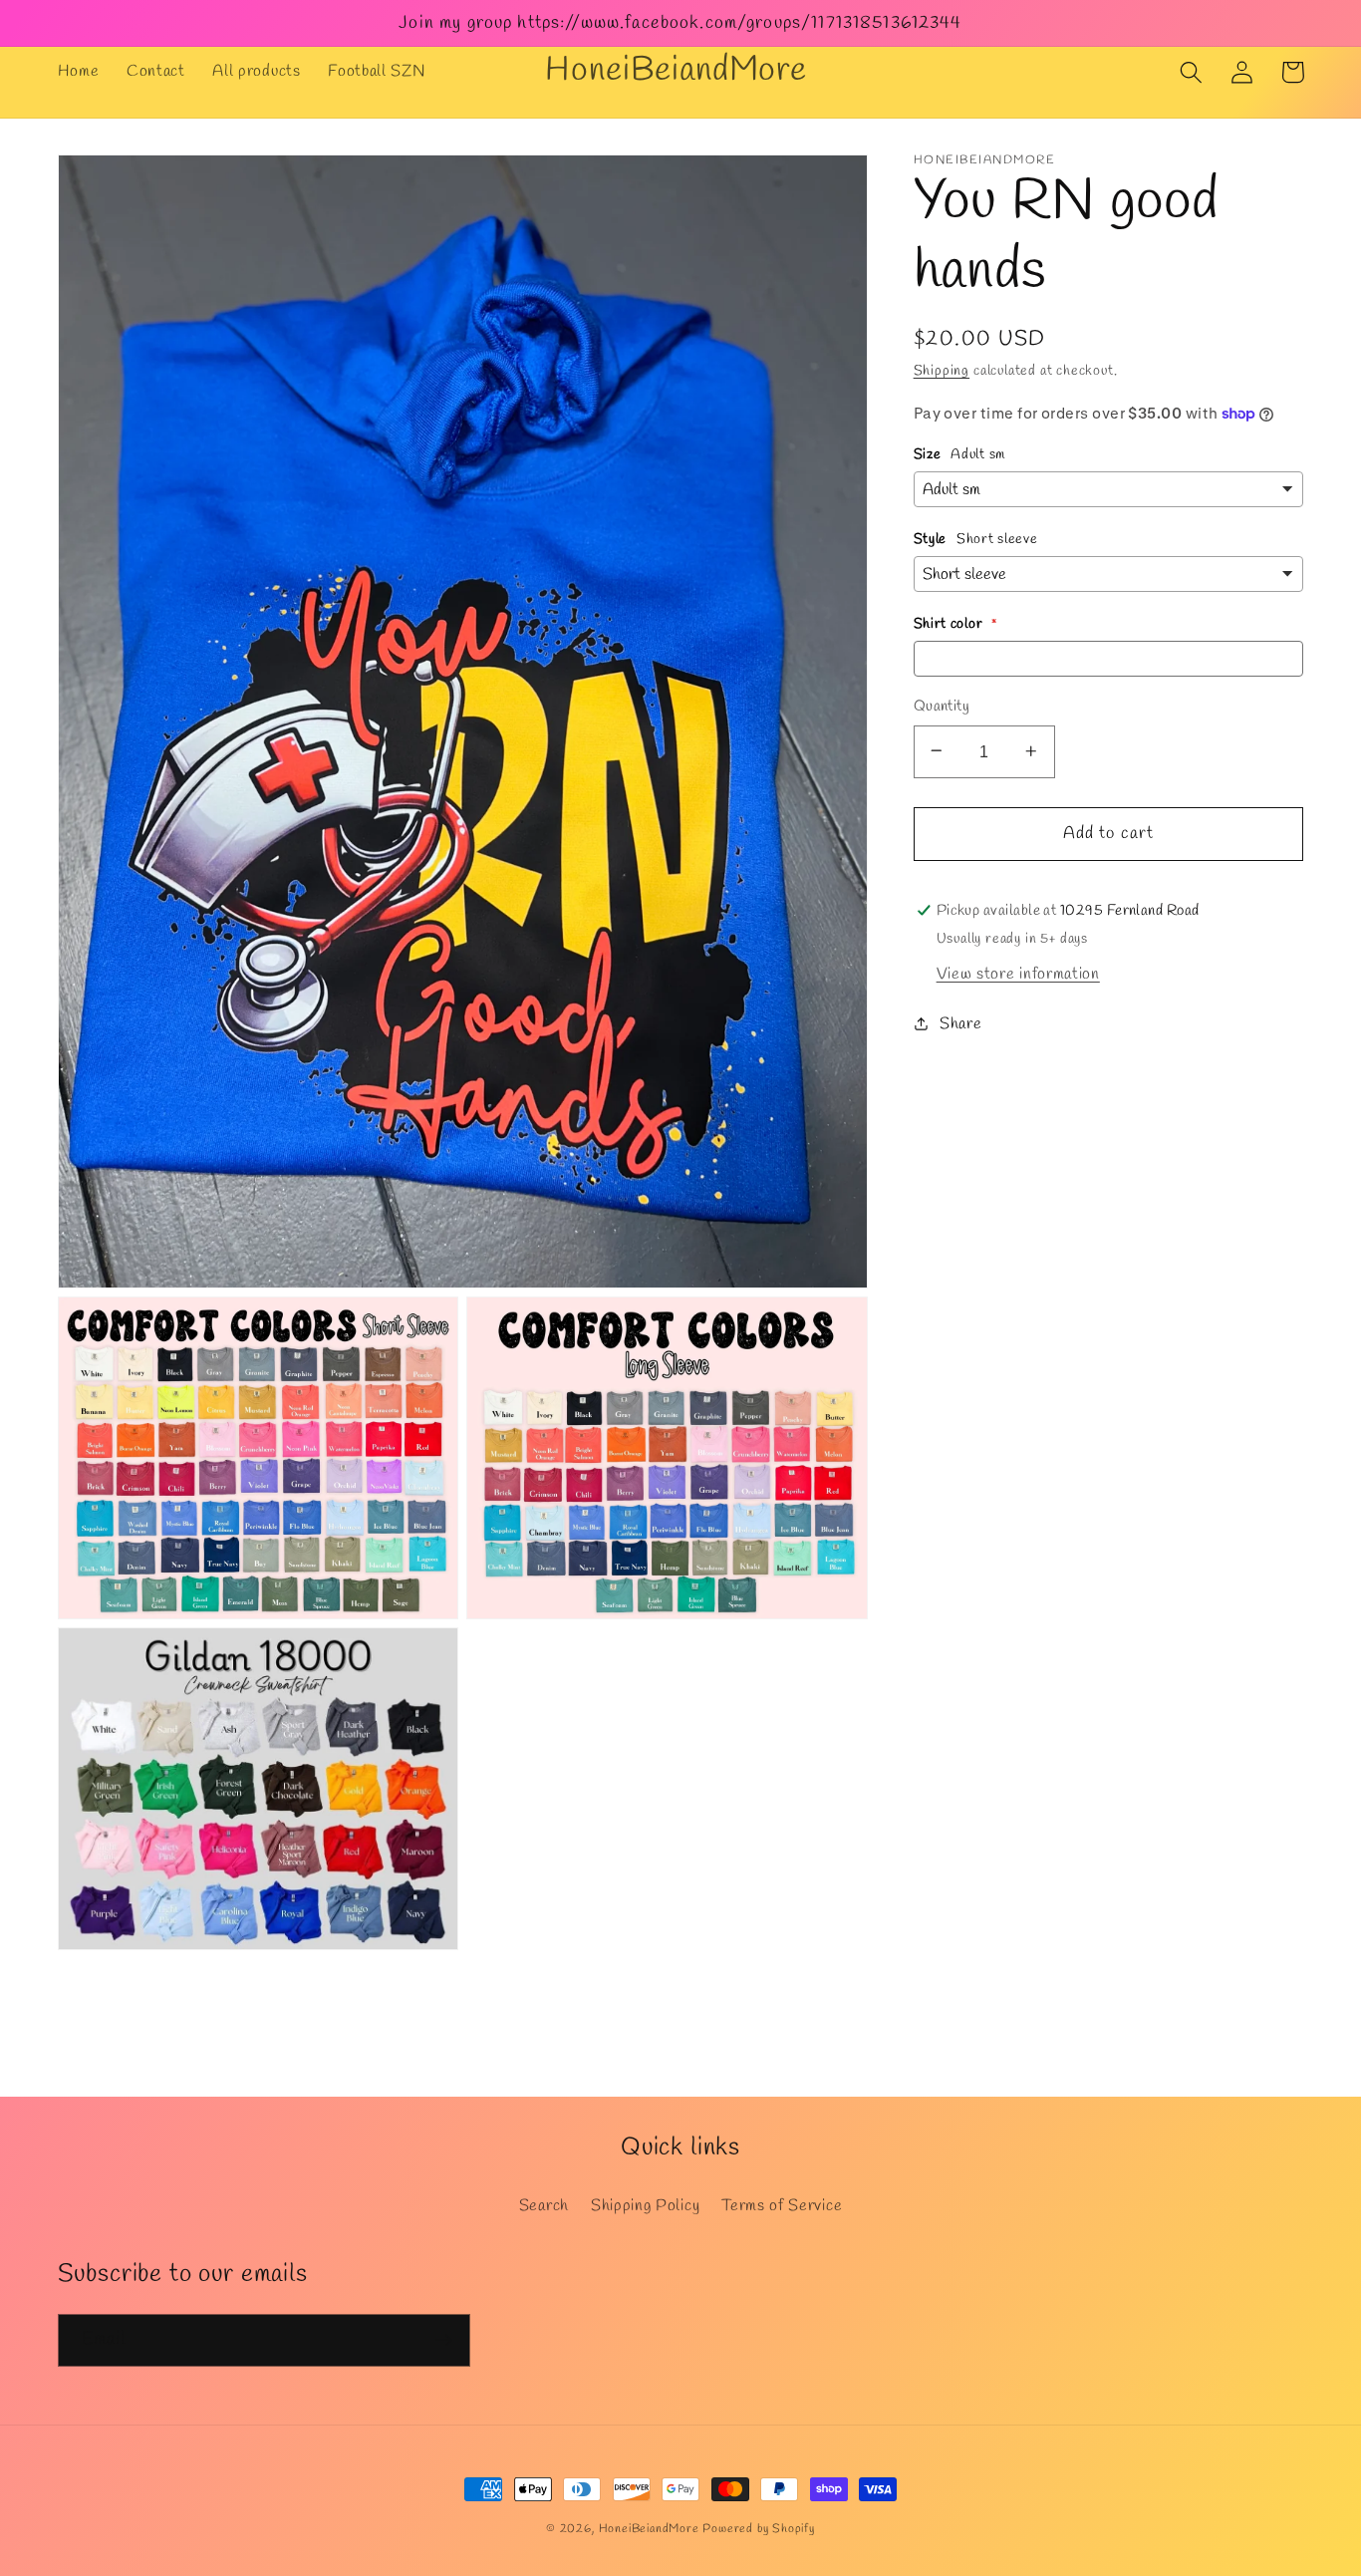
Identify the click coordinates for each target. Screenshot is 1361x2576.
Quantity (942, 706)
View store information (1018, 973)
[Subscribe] (444, 2341)
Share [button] (960, 1023)
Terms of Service (782, 2206)
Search (544, 2206)
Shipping (942, 370)
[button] (1192, 72)
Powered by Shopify (759, 2529)
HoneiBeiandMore (649, 2529)
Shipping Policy (645, 2206)
